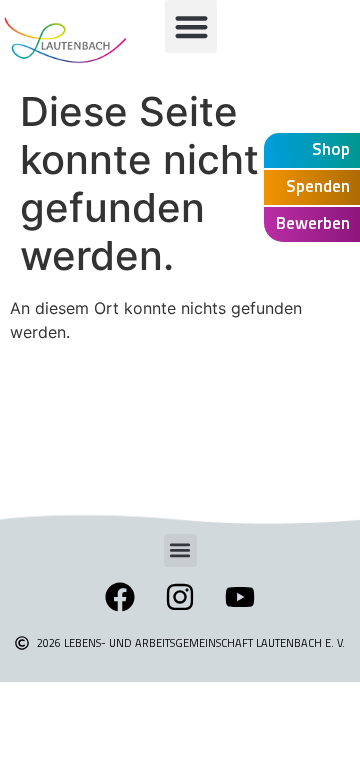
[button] (191, 26)
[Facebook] (120, 597)
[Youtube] (240, 597)
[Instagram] (180, 597)
